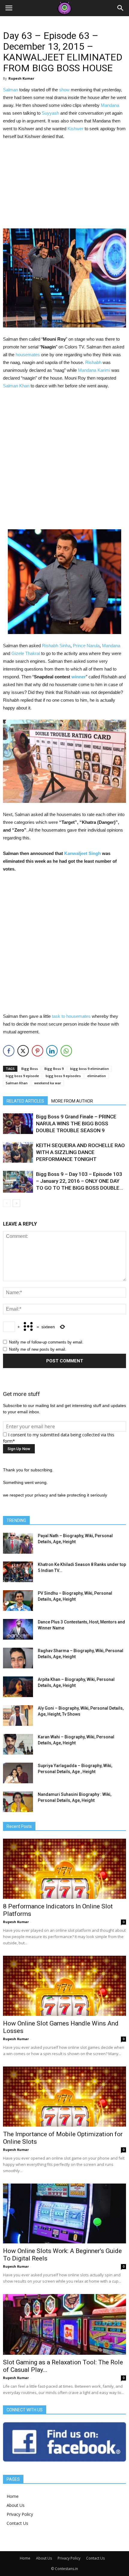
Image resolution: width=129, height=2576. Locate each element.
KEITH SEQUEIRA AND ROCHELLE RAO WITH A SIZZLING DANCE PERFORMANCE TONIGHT (80, 1152)
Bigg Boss (30, 1069)
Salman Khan (16, 386)
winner (79, 677)
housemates (28, 355)
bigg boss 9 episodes (63, 1076)
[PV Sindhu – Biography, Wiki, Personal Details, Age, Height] (18, 1601)
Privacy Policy (20, 2514)
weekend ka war (48, 1083)
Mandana (110, 105)
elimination (97, 1076)
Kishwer (75, 129)
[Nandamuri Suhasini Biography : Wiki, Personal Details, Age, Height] (18, 1802)
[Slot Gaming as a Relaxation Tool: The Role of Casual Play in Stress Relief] (64, 2324)
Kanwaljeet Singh (82, 853)
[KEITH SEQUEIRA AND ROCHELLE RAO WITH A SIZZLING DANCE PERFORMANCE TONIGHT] (18, 1152)
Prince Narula (86, 646)
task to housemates (71, 1016)
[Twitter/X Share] (23, 1051)
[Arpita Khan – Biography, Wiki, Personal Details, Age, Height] (18, 1687)
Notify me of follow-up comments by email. (46, 1342)
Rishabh (93, 362)
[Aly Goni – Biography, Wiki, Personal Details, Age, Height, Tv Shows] (18, 1715)
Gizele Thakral (26, 653)
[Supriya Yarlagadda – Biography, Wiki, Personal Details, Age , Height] (18, 1773)
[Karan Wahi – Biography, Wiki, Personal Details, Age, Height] (18, 1744)
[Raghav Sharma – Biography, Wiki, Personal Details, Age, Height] (18, 1658)
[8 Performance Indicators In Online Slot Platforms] (64, 1869)
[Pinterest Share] (37, 1051)
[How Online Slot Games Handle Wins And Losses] (64, 1986)
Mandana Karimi (94, 370)
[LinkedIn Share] (52, 1051)
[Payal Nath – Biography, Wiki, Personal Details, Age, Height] (18, 1543)
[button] (121, 8)
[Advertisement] (64, 186)
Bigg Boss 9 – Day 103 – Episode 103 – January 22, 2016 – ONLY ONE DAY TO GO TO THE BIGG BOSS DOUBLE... (79, 1181)
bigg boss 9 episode (22, 1076)
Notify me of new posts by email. (38, 1349)
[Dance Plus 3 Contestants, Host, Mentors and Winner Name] (18, 1629)
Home (13, 2496)
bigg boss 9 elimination (90, 1069)
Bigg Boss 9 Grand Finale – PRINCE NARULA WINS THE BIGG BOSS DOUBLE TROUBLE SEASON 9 (76, 1124)
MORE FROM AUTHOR (72, 1101)
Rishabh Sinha (56, 646)
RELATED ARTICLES (25, 1101)
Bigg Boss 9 (54, 1069)
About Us (16, 2505)
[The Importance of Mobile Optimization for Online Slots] (64, 2097)
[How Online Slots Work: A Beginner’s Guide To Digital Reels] (64, 2214)
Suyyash (50, 113)
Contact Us (17, 2523)
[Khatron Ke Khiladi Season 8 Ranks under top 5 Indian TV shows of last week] (18, 1572)
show (64, 90)
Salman (10, 90)
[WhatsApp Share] (66, 1051)
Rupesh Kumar (21, 78)
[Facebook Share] (9, 1051)
